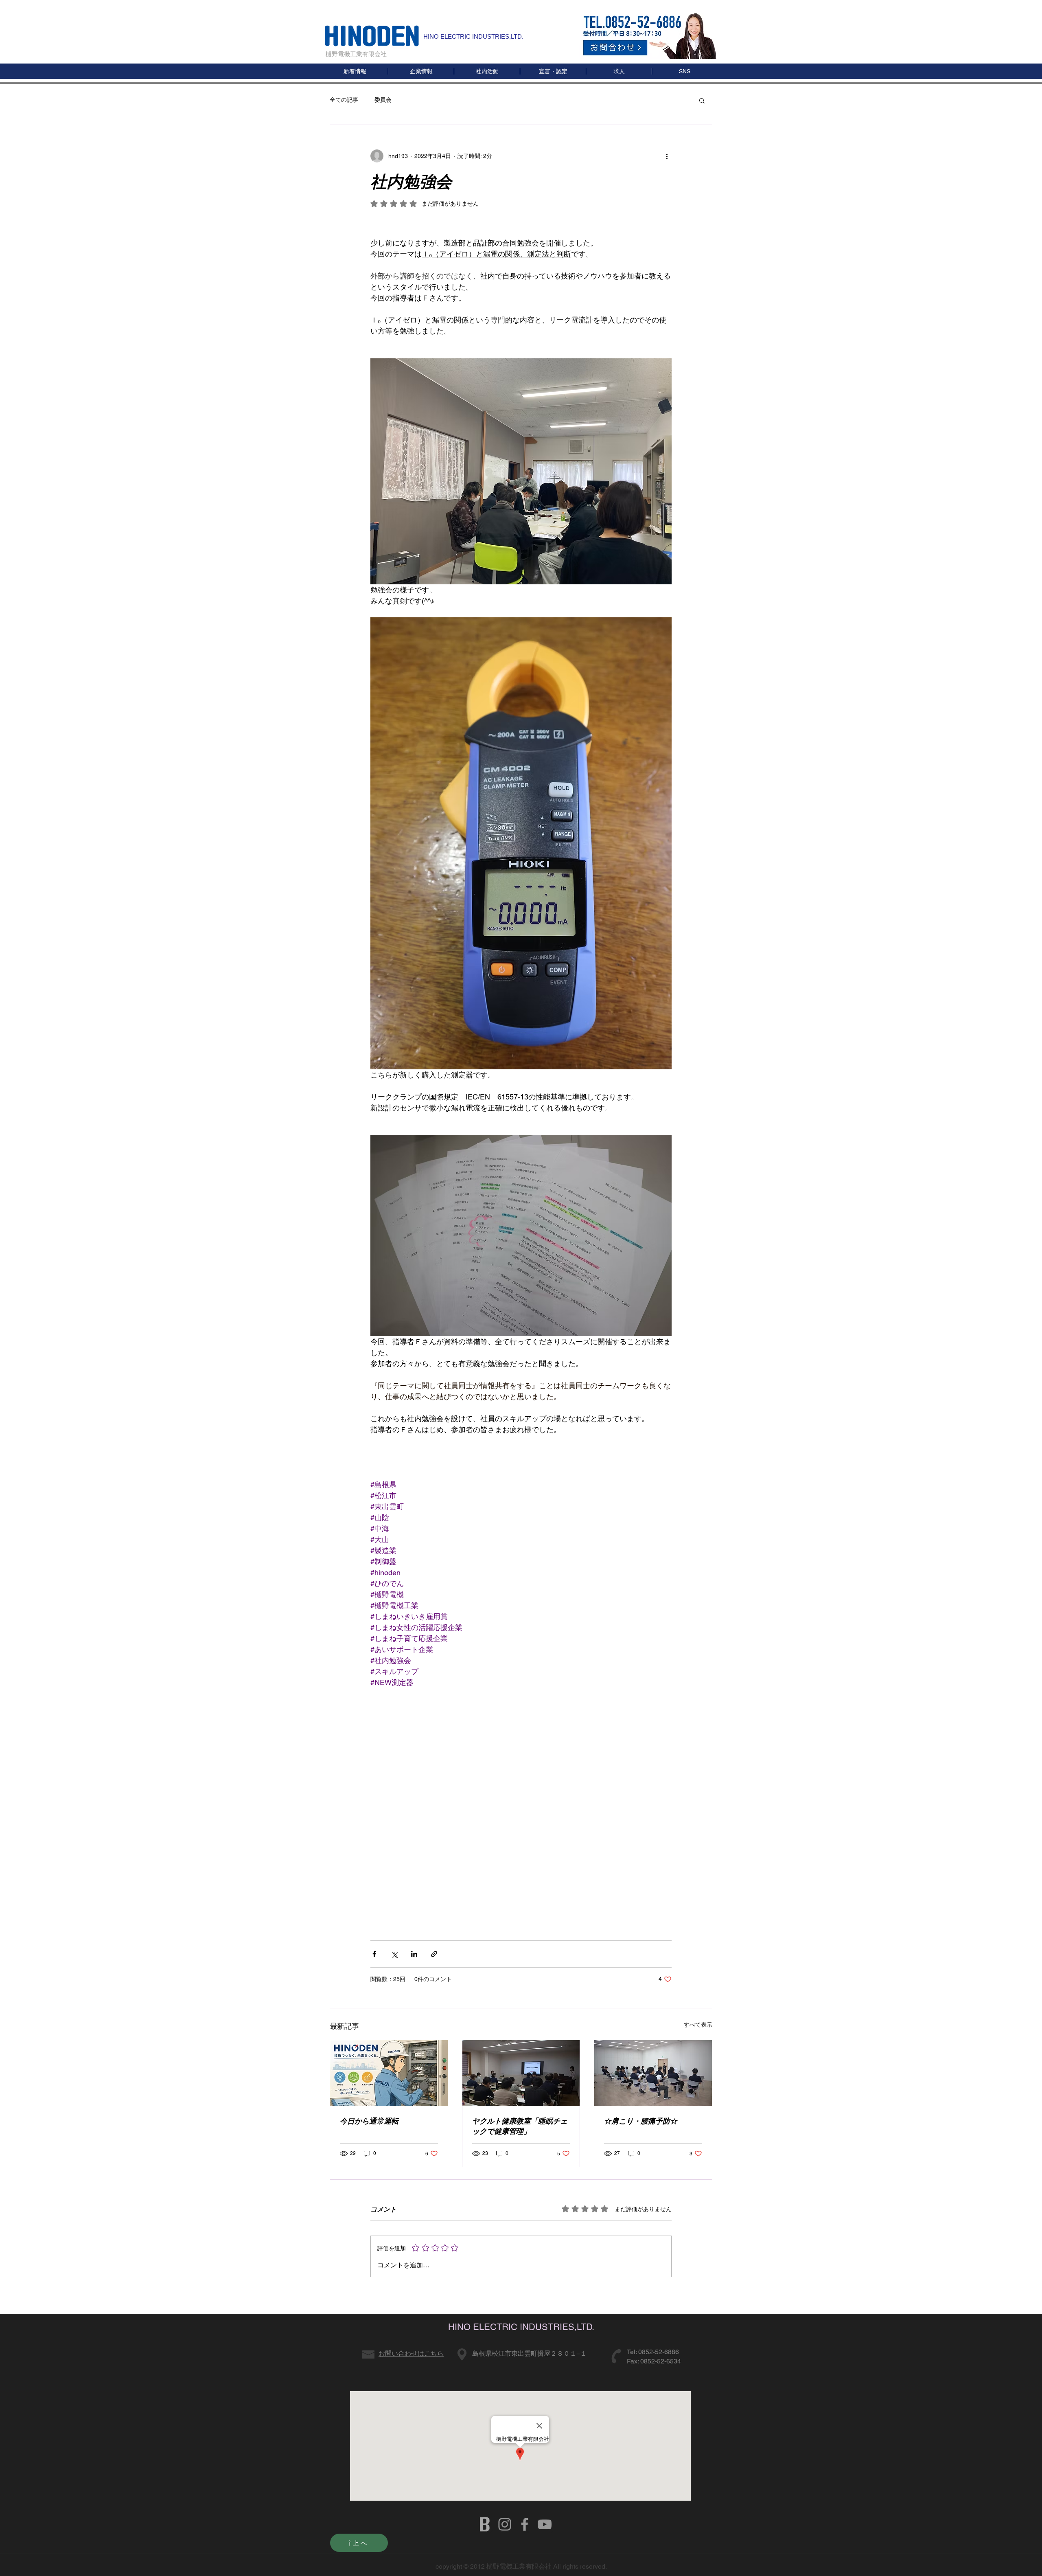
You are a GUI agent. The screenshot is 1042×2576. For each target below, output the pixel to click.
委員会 (383, 100)
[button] (684, 71)
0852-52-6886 (659, 2352)
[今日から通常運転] (389, 2073)
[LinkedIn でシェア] (414, 1954)
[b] (485, 2524)
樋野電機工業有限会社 (356, 54)
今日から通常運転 (369, 2121)
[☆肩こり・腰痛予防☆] (653, 2073)
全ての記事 (344, 100)
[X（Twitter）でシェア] (394, 1954)
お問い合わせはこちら (411, 2353)
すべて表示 (698, 2025)
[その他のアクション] (667, 156)
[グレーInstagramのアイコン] (505, 2524)
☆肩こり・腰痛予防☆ (641, 2121)
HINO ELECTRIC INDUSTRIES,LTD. (473, 36)
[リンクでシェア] (434, 1954)
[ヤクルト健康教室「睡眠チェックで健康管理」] (521, 2073)
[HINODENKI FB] (525, 2524)
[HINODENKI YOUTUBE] (545, 2524)
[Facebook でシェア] (374, 1954)
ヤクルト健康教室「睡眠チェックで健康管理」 (520, 2126)
